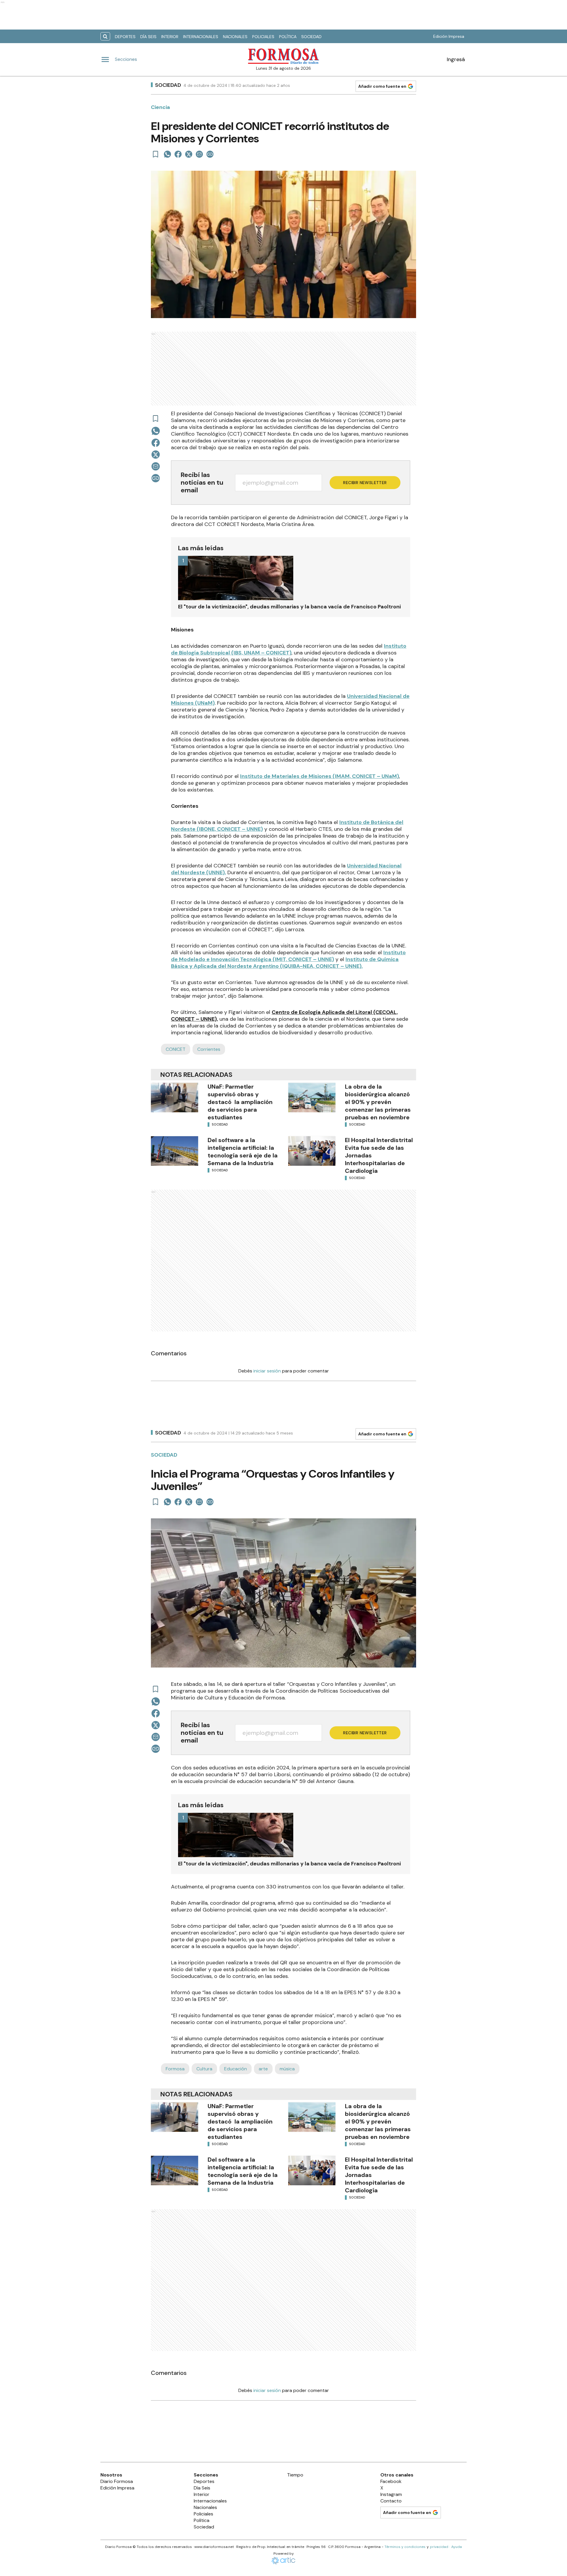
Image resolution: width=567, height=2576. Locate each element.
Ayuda (457, 2547)
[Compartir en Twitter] (189, 154)
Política (288, 37)
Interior (170, 37)
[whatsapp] (167, 154)
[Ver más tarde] (156, 154)
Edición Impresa (449, 36)
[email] (199, 154)
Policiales (263, 37)
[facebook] (178, 154)
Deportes (125, 37)
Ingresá (456, 59)
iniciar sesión (267, 1371)
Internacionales (201, 37)
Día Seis (148, 37)
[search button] (105, 36)
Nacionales (235, 37)
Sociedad (311, 37)
